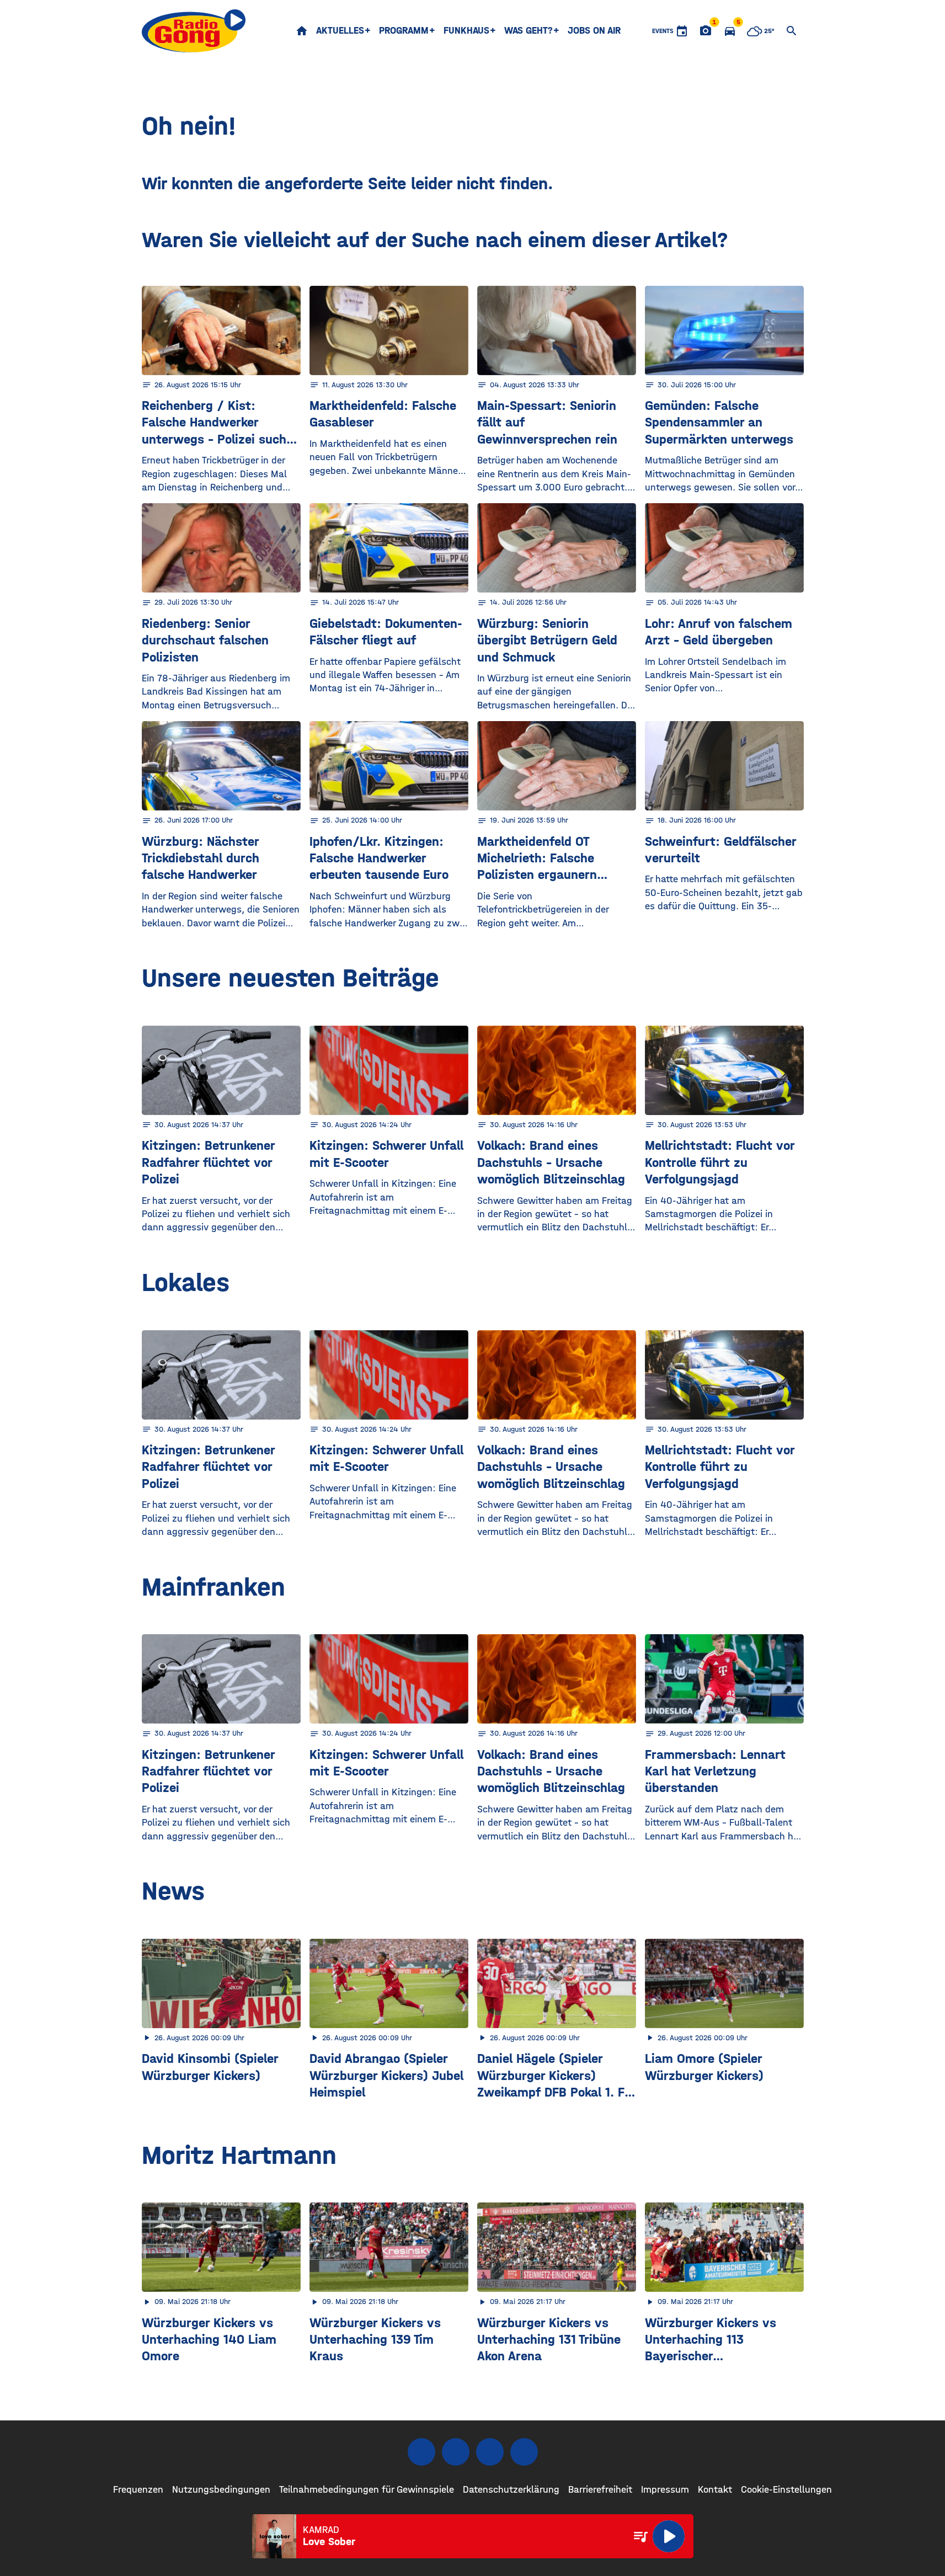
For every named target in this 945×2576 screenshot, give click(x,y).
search (792, 31)
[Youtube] (490, 2452)
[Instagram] (456, 2452)
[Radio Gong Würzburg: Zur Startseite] (194, 31)
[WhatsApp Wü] (524, 2452)
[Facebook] (421, 2452)
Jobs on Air (594, 31)
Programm (404, 31)
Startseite (302, 31)
